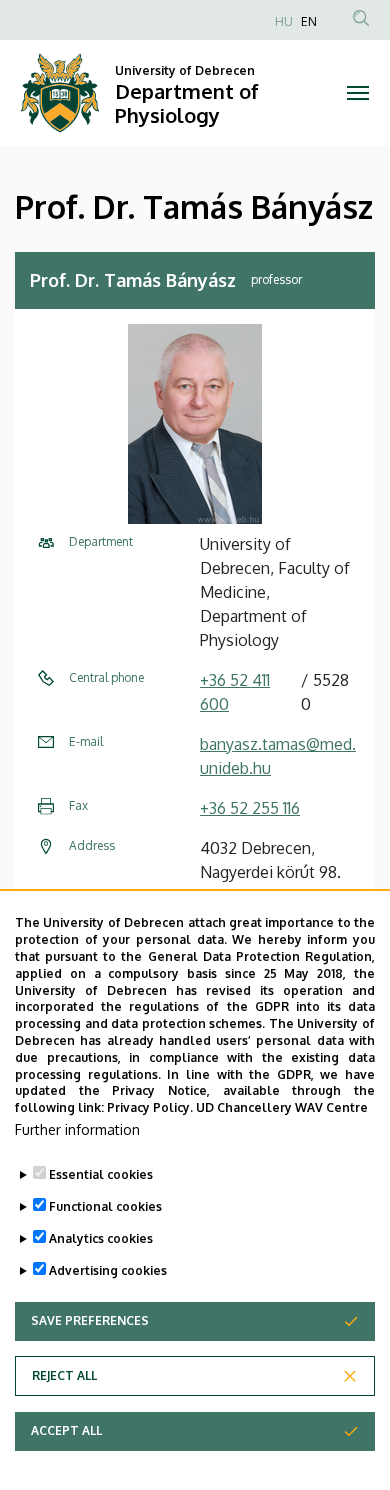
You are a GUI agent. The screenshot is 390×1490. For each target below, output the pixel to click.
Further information (77, 1129)
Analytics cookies (101, 1238)
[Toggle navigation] (357, 93)
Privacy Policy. (150, 1107)
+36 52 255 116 (250, 808)
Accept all (66, 1430)
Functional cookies (105, 1206)
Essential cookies (101, 1174)
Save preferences (90, 1320)
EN (309, 21)
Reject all (64, 1375)
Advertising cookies (108, 1270)
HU (284, 21)
